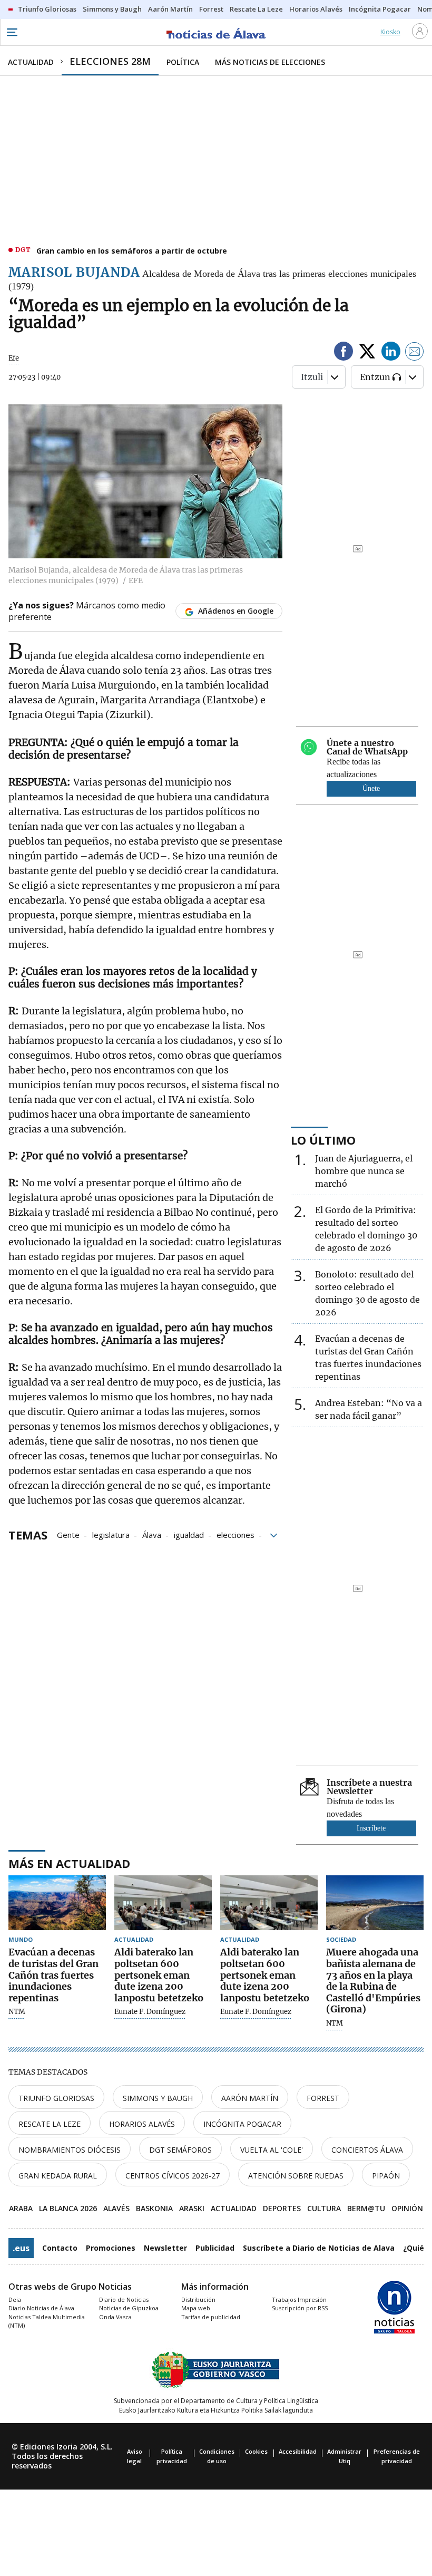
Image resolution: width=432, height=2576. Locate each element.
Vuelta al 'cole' (272, 2150)
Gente (68, 1534)
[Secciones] (12, 32)
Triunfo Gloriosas (56, 2098)
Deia (15, 2299)
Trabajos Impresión (299, 2299)
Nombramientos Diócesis (70, 2150)
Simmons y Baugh (158, 2098)
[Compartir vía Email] (415, 353)
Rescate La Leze (50, 2124)
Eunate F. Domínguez (150, 2012)
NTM (17, 2012)
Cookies (256, 2451)
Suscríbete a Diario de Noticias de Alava (319, 2248)
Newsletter (165, 2248)
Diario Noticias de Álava (41, 2308)
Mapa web (196, 2308)
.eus (21, 2248)
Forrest (323, 2098)
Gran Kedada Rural (58, 2176)
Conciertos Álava (367, 2150)
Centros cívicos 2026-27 (173, 2176)
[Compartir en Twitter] (367, 353)
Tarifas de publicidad (211, 2317)
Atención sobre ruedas (296, 2176)
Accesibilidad (298, 2451)
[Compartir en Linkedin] (391, 353)
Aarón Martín (250, 2098)
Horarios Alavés (142, 2124)
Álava (152, 1534)
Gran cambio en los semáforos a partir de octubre (132, 251)
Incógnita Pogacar (242, 2124)
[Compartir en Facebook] (343, 353)
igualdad (189, 1534)
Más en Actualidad (69, 1863)
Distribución (198, 2299)
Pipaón (386, 2176)
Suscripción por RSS (300, 2308)
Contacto (60, 2248)
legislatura (111, 1534)
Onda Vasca (115, 2317)
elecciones (235, 1534)
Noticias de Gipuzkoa (129, 2308)
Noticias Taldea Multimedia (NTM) (47, 2321)
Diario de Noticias (124, 2299)
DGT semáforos (180, 2150)
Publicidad (215, 2248)
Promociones (111, 2248)
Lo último (323, 1140)
